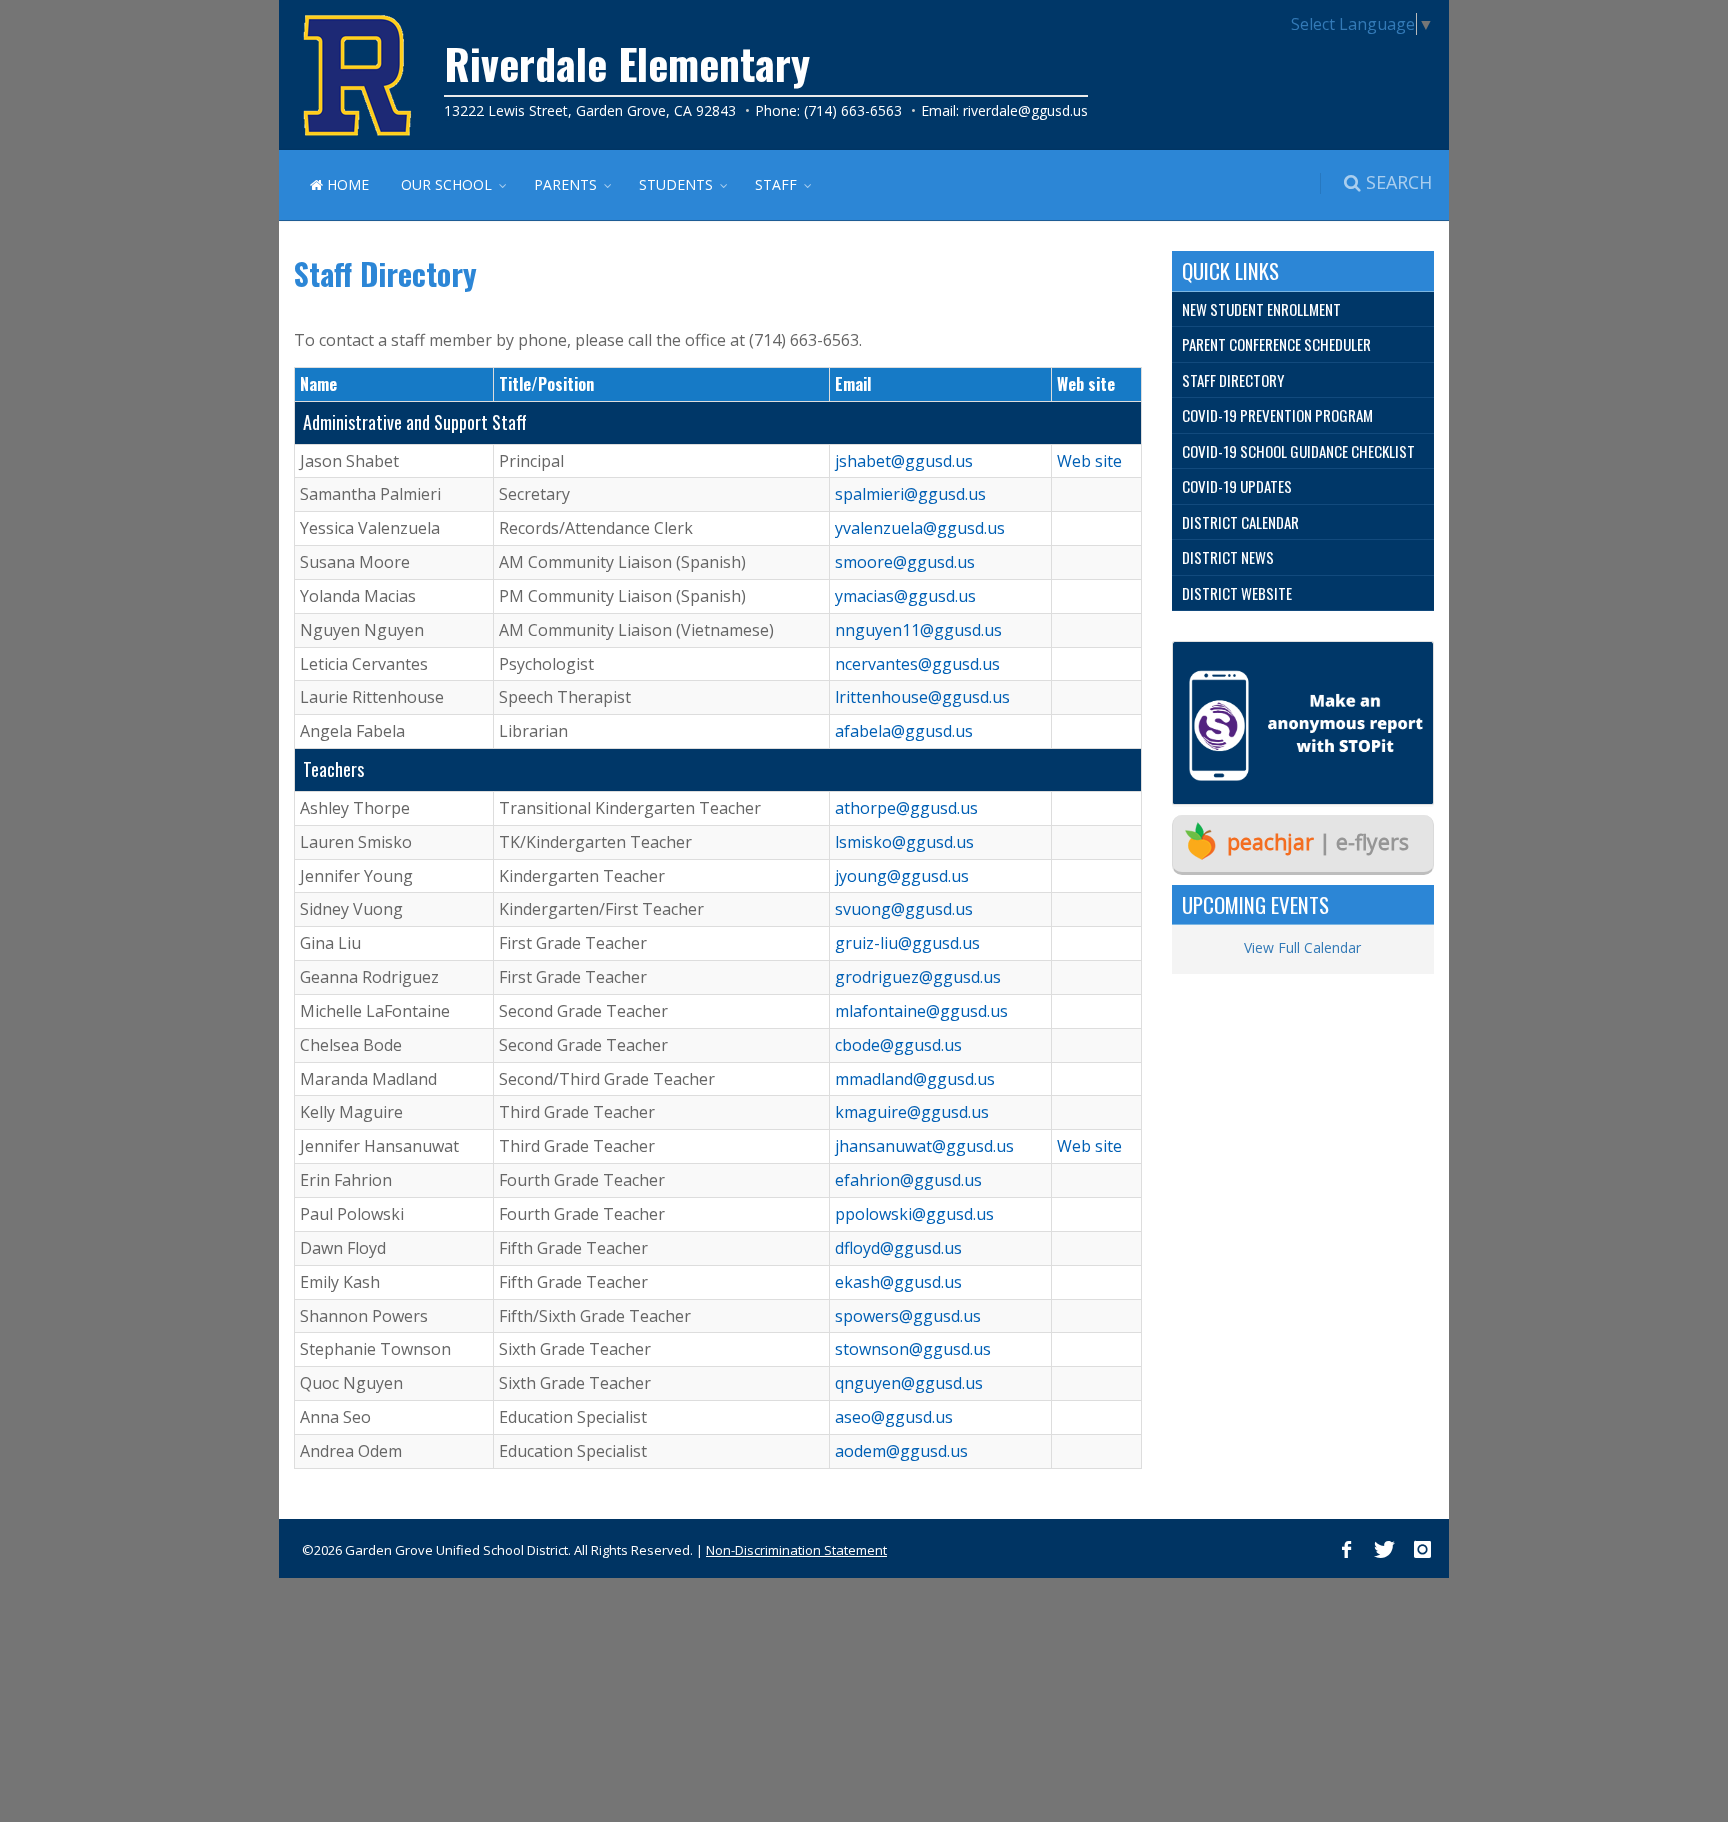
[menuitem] (1303, 310)
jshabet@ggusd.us (904, 461)
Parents (565, 184)
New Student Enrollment (1261, 309)
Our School (446, 184)
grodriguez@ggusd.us (918, 977)
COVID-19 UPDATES (1237, 486)
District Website (1237, 593)
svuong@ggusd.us (904, 909)
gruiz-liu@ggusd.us (907, 943)
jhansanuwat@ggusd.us (924, 1146)
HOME (346, 184)
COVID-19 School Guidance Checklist (1298, 451)
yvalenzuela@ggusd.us (920, 528)
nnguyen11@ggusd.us (918, 630)
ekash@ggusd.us (898, 1282)
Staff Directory (1233, 380)
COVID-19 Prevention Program (1277, 415)
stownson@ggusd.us (913, 1349)
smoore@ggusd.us (905, 562)
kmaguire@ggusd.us (912, 1112)
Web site (1089, 461)
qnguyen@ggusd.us (909, 1383)
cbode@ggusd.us (898, 1045)
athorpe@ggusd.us (906, 808)
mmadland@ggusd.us (915, 1079)
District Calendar (1240, 522)
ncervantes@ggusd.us (917, 664)
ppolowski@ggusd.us (914, 1214)
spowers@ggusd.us (908, 1316)
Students (676, 184)
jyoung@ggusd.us (902, 876)
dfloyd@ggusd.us (898, 1248)
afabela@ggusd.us (904, 731)
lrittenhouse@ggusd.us (922, 697)
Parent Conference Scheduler (1276, 344)
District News (1228, 557)
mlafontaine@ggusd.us (921, 1011)
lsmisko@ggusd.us (904, 842)
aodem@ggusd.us (901, 1451)
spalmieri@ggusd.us (910, 494)
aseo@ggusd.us (894, 1417)
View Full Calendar (1302, 947)
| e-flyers (1318, 842)
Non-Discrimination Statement (796, 1550)
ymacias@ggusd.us (905, 596)
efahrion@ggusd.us (908, 1180)
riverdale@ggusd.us (1025, 110)
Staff (776, 184)
